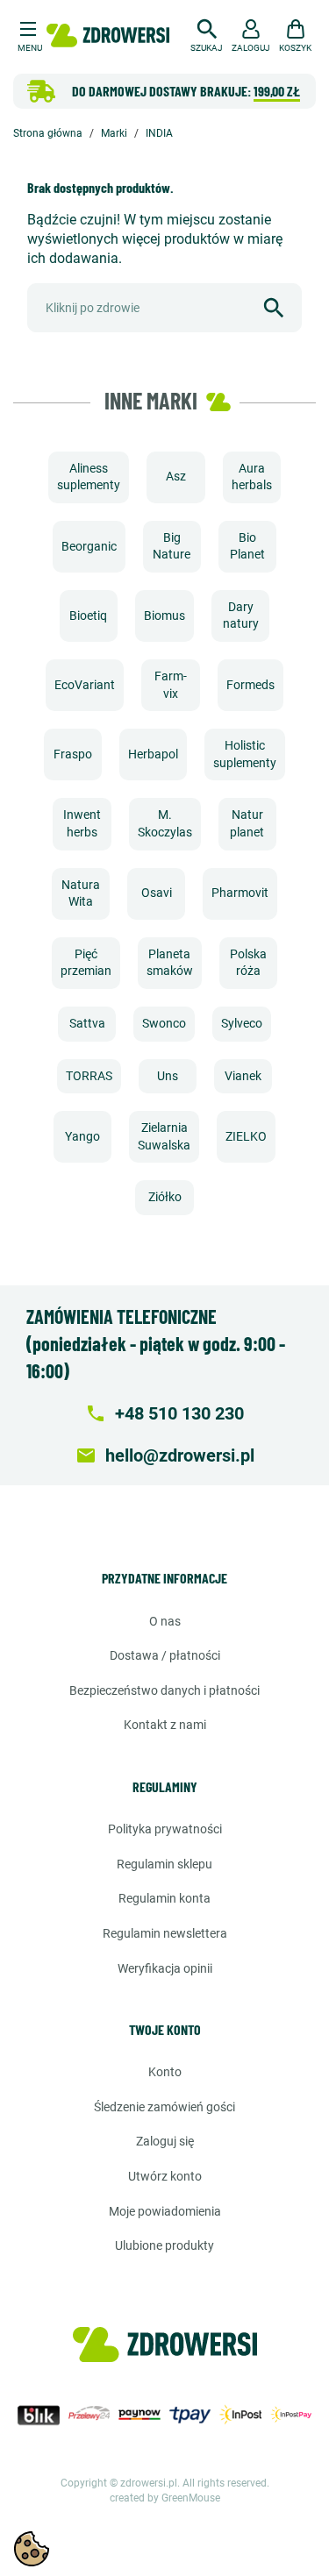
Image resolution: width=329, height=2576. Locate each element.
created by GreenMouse (165, 2498)
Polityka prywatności (165, 1829)
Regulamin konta (164, 1898)
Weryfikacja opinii (165, 1968)
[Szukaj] (274, 308)
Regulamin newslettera (165, 1933)
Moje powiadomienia (165, 2211)
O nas (165, 1621)
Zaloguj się (165, 2141)
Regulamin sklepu (164, 1864)
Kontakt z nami (165, 1725)
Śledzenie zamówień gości (164, 2107)
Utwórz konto (165, 2176)
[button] (207, 33)
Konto (165, 2072)
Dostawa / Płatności (165, 1655)
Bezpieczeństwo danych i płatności (164, 1690)
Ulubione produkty (164, 2245)
